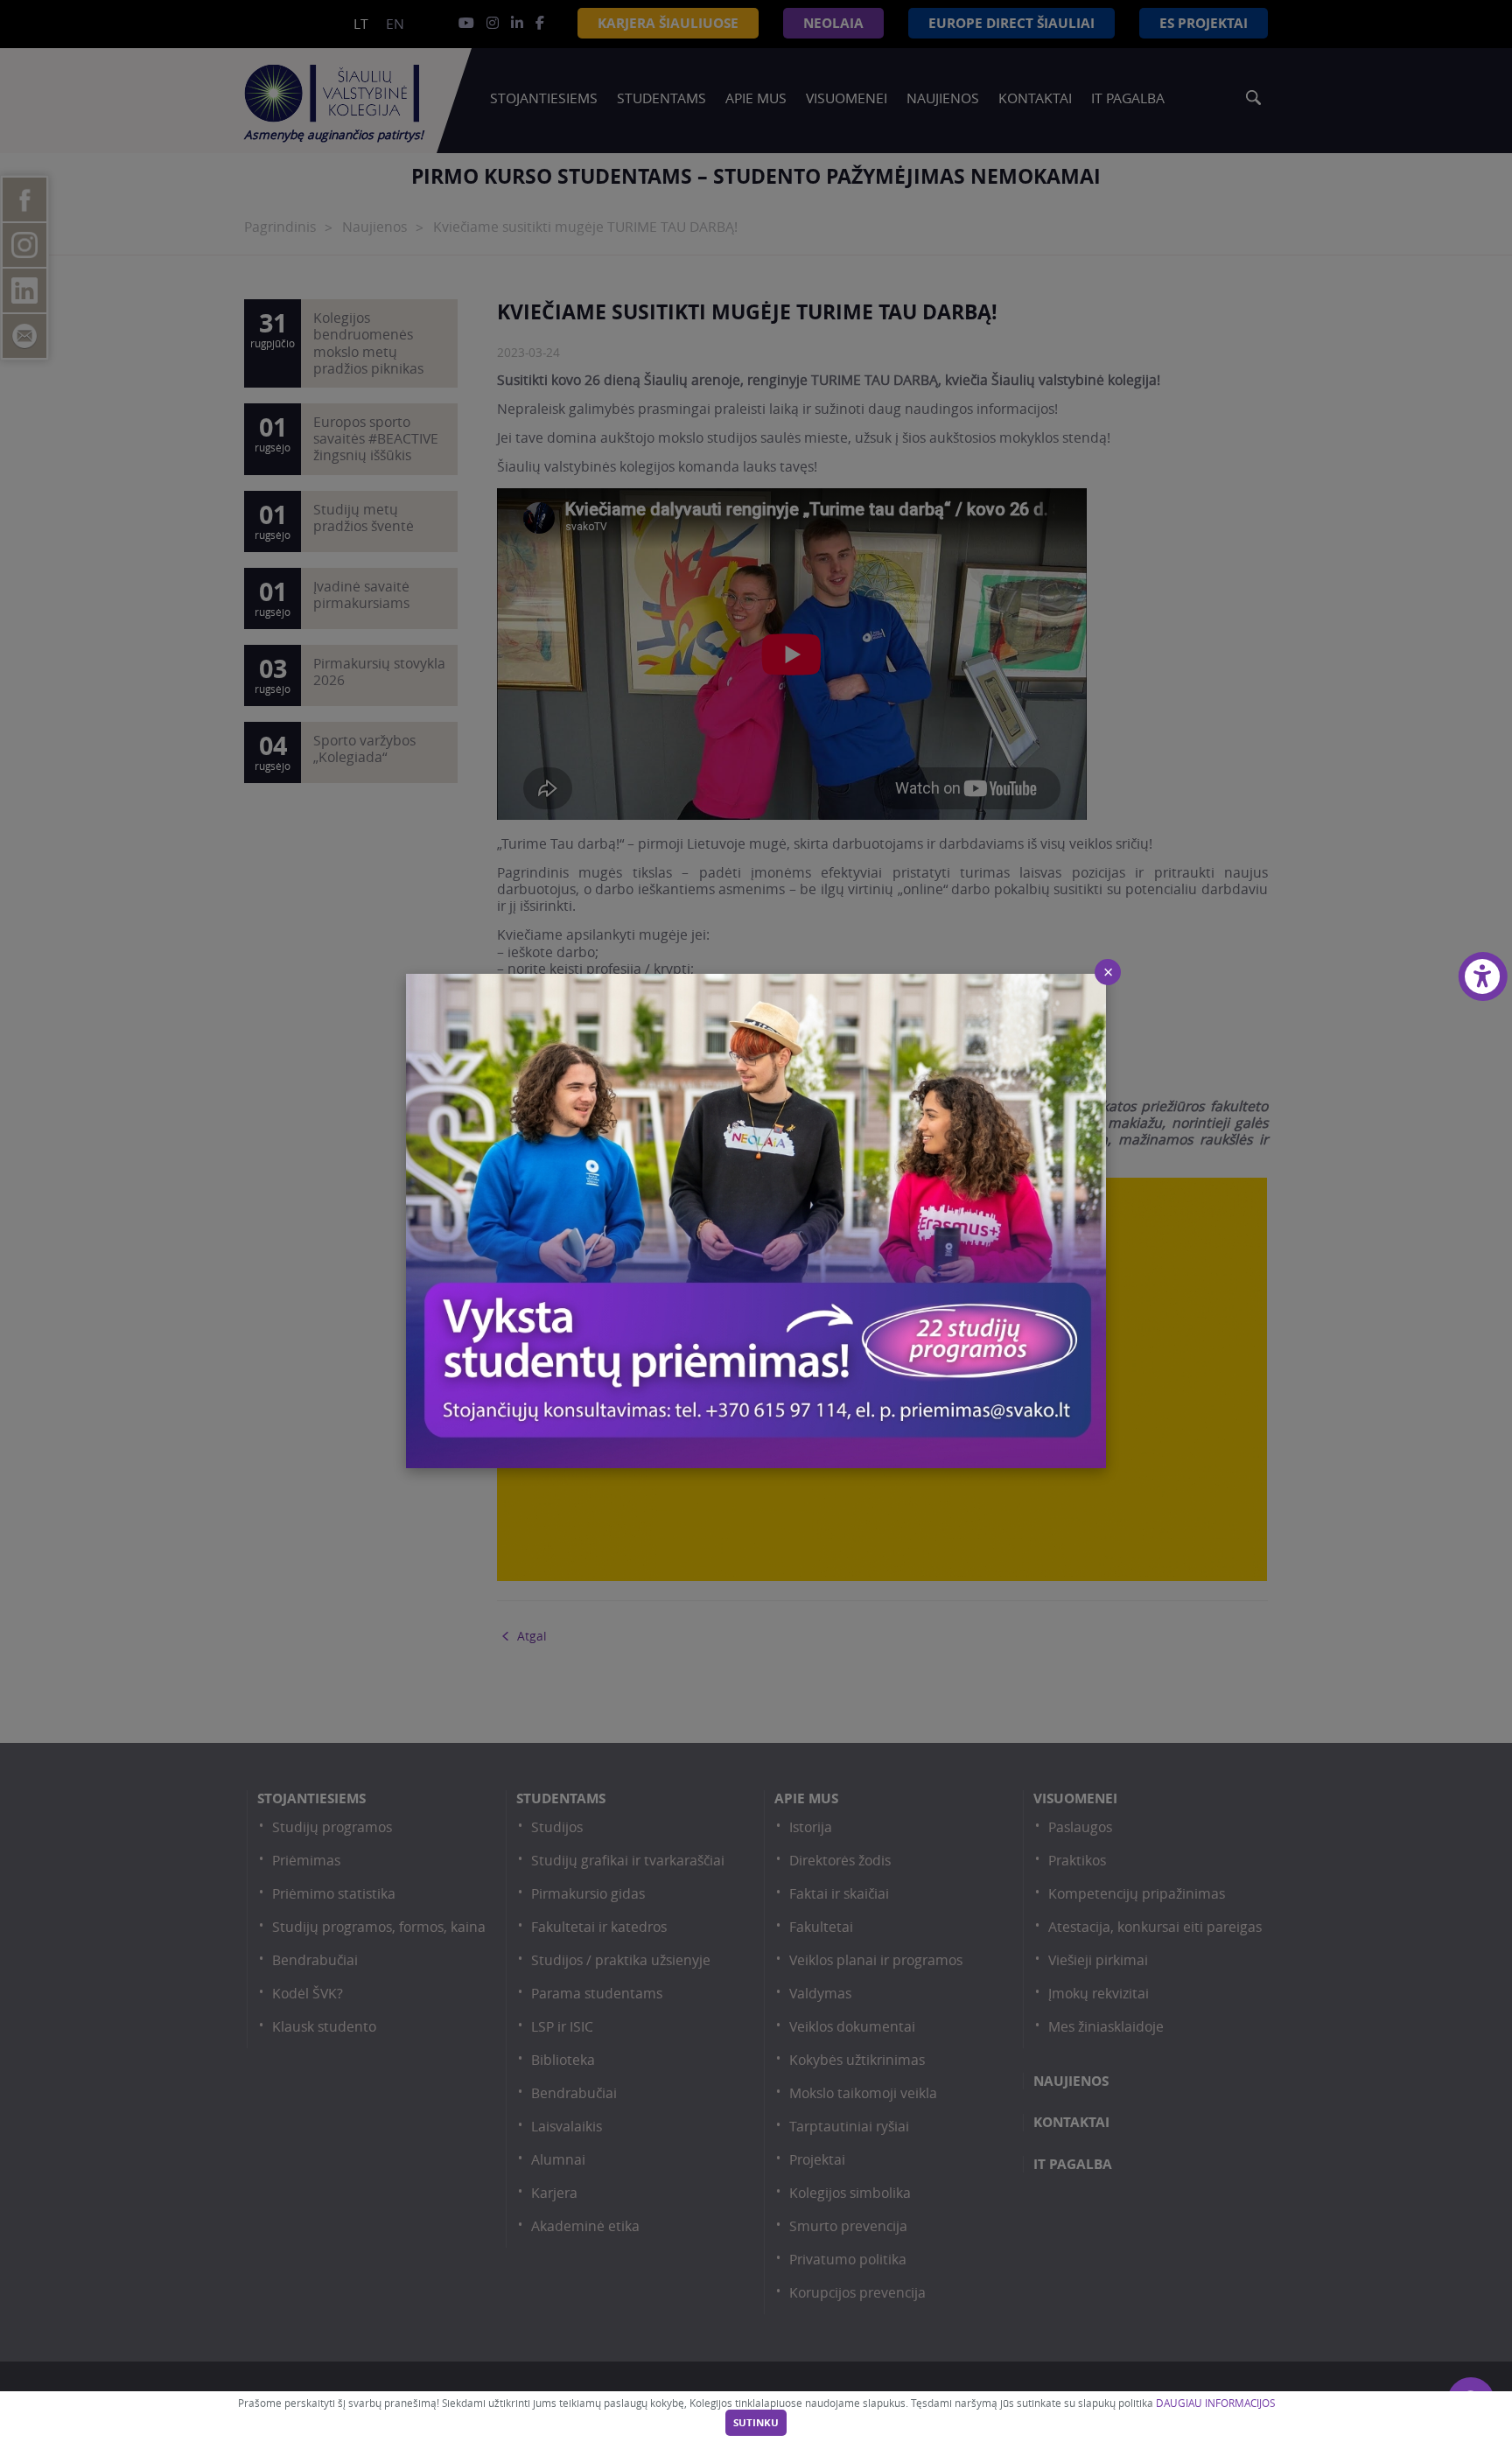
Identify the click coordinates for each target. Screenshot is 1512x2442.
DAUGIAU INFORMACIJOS (1215, 2403)
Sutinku (756, 2423)
